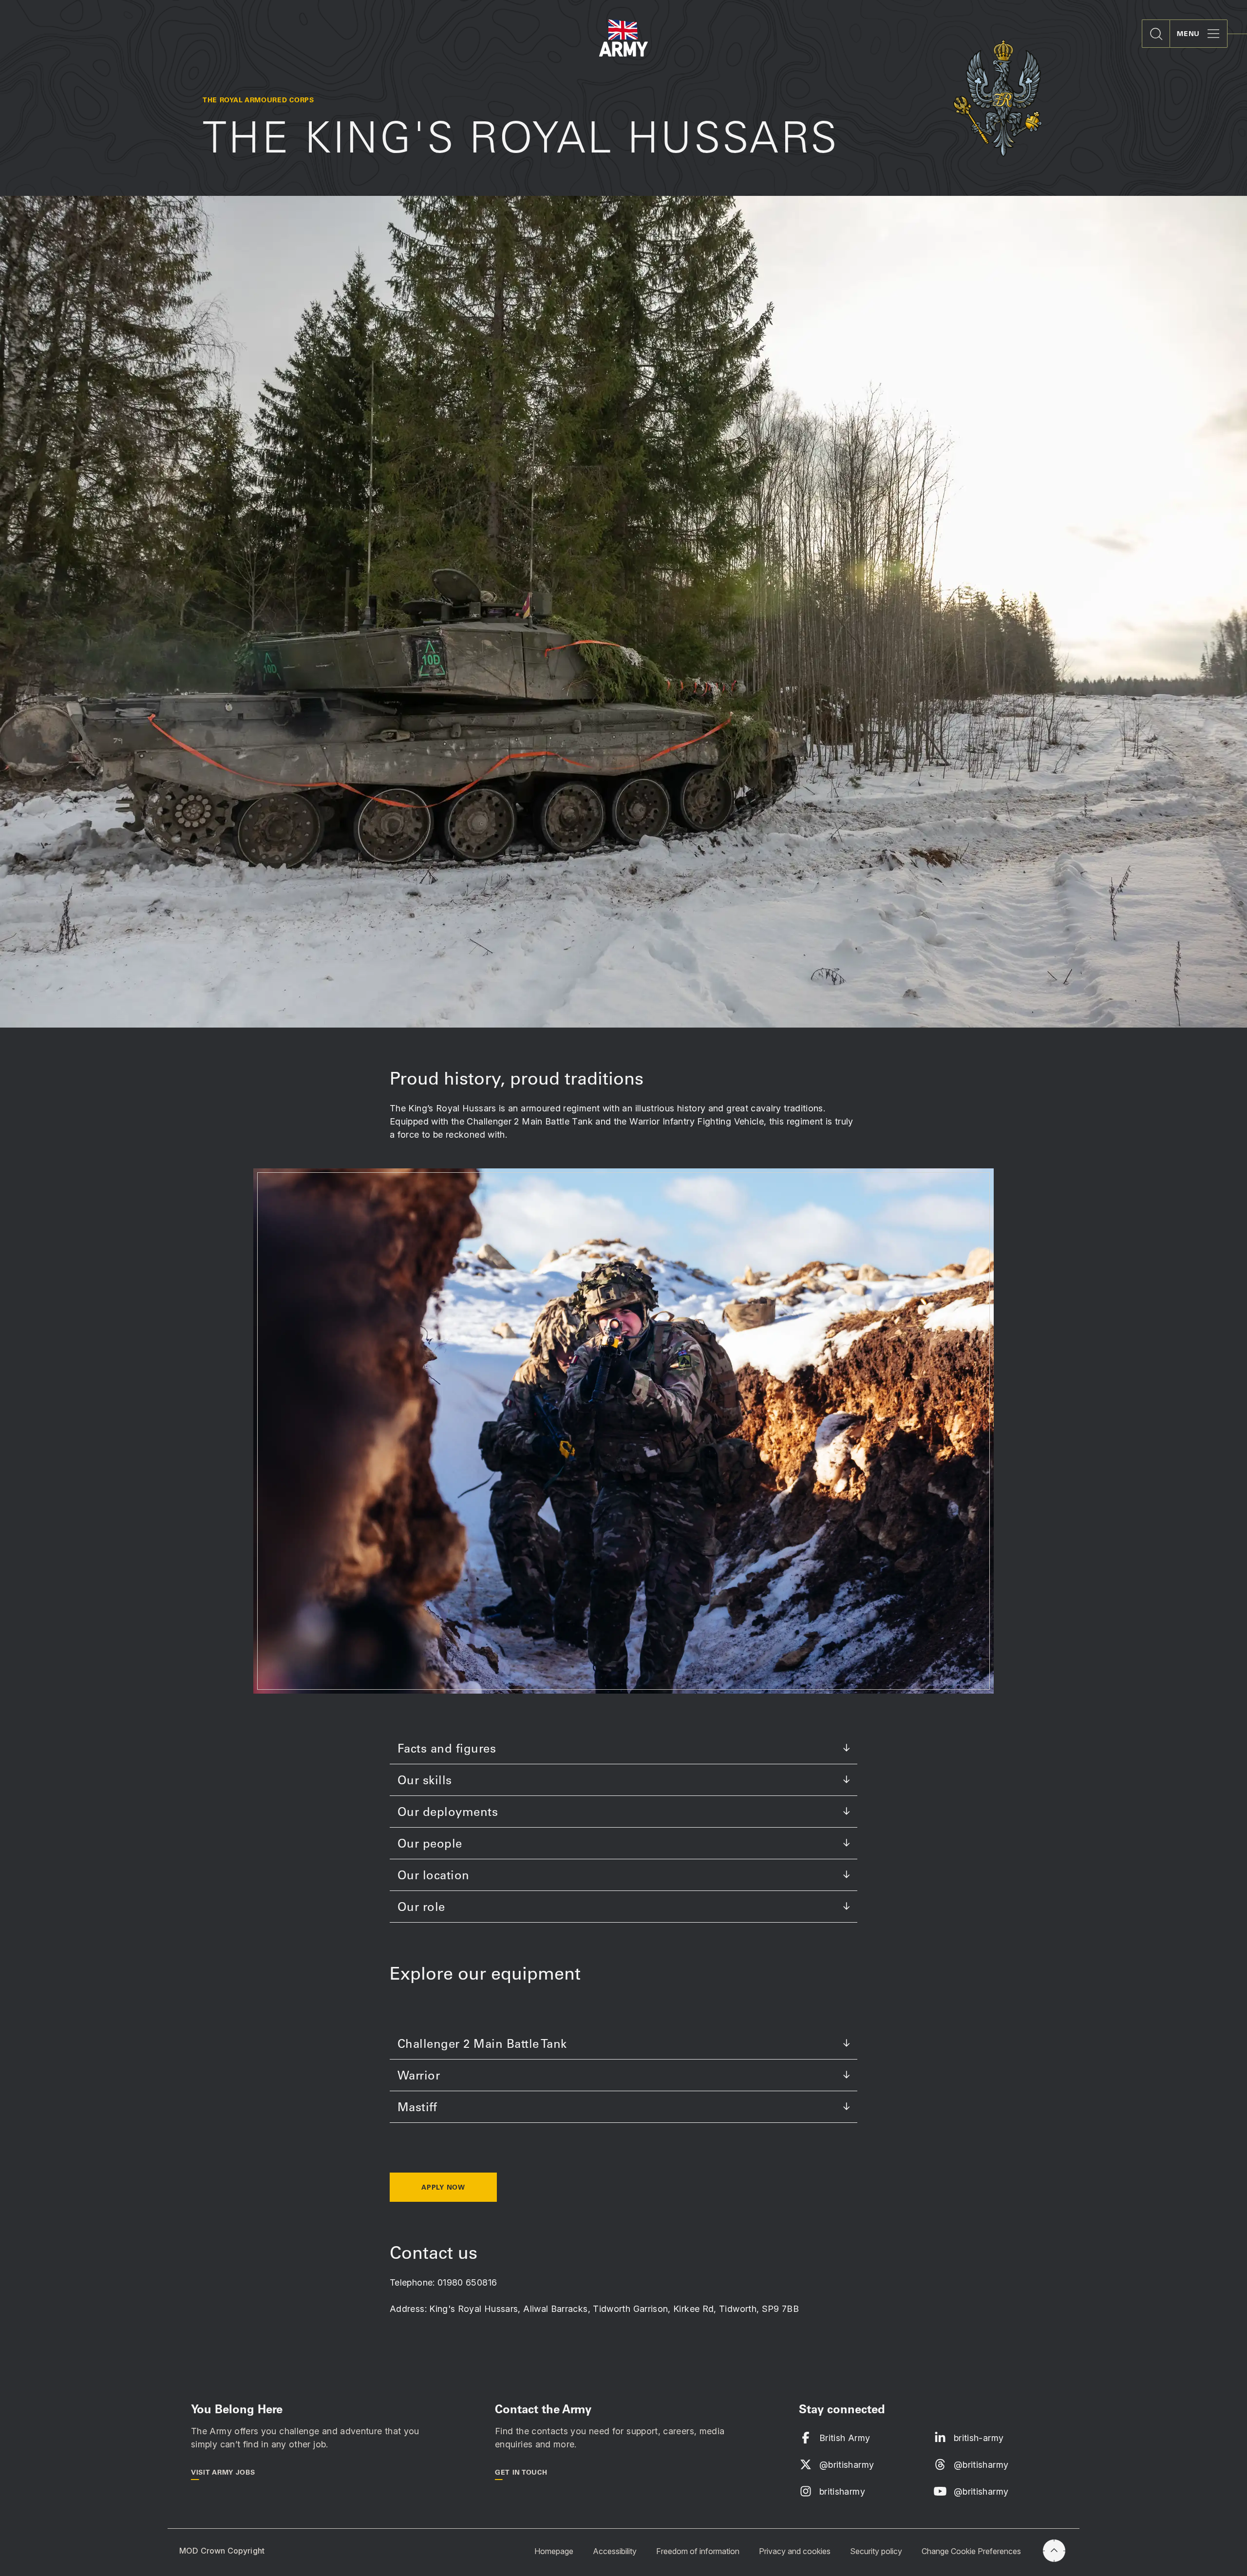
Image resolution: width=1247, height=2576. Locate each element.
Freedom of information (698, 2551)
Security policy (876, 2551)
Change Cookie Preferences (971, 2551)
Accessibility (615, 2551)
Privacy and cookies (795, 2551)
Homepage (554, 2551)
